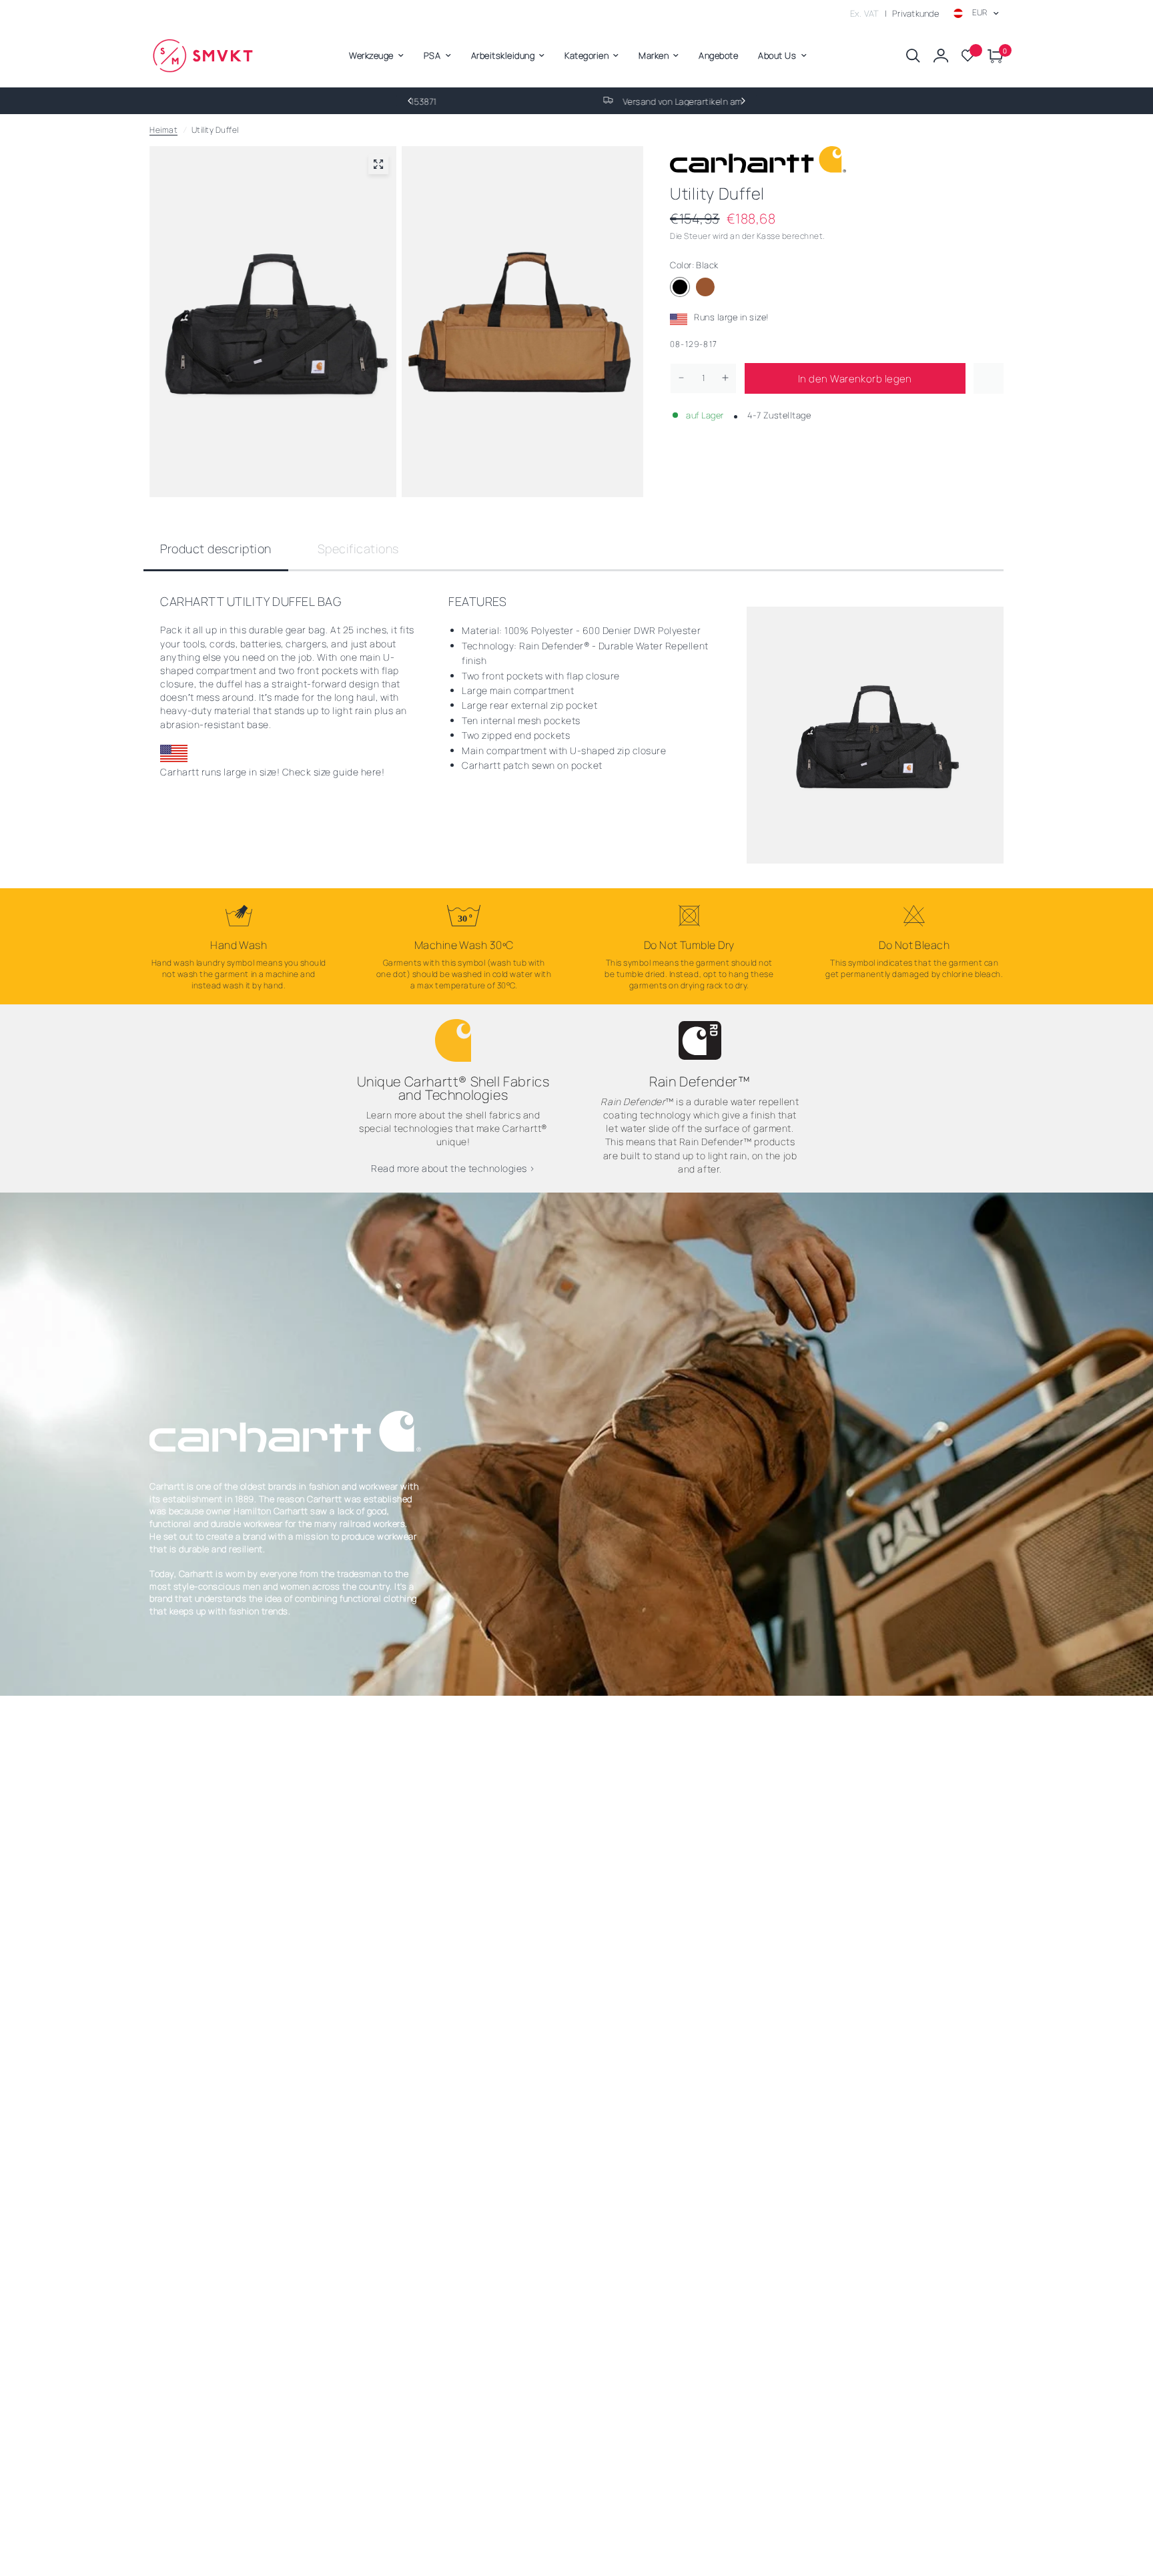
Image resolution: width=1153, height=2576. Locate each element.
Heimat (163, 130)
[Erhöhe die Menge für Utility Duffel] (725, 378)
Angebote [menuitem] (718, 55)
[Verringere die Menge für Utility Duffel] (681, 378)
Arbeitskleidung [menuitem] (503, 55)
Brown (705, 287)
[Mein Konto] (941, 56)
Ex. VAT (865, 13)
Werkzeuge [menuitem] (371, 55)
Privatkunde (915, 13)
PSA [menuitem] (432, 55)
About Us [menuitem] (777, 55)
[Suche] (913, 56)
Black (680, 287)
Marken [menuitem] (654, 55)
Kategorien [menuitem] (587, 55)
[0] (992, 56)
